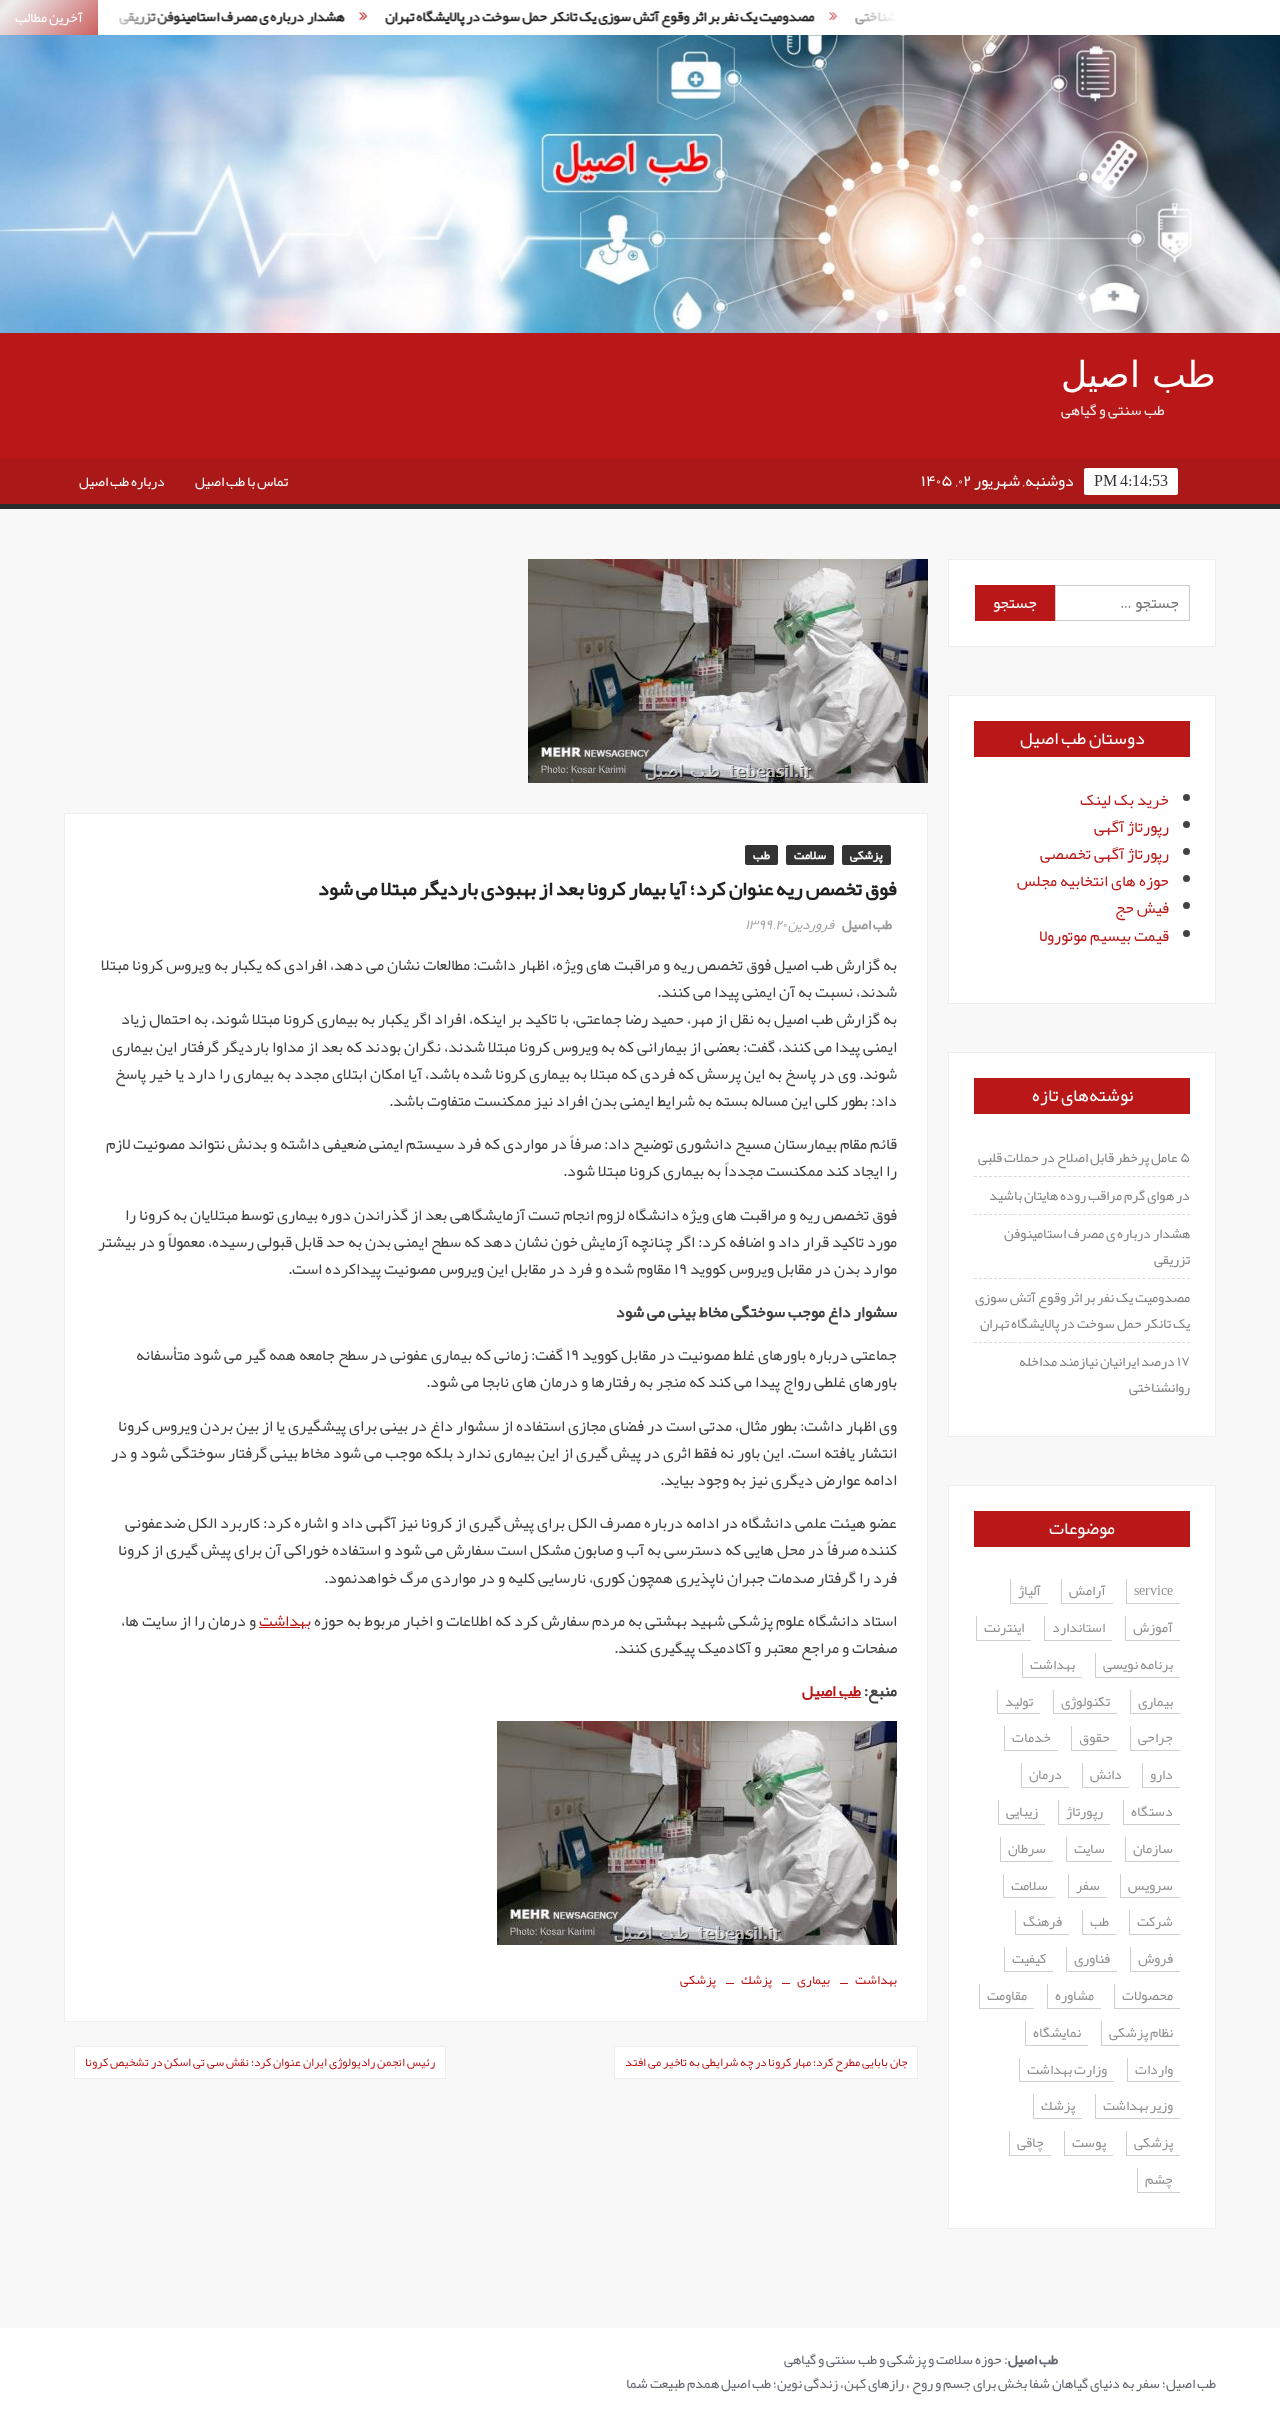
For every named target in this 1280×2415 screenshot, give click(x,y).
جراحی (1155, 1738)
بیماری (813, 1980)
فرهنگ (1042, 1922)
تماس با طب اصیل (241, 481)
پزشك (756, 1980)
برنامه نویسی (1138, 1665)
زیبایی (1022, 1812)
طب (761, 855)
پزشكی (698, 1980)
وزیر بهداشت (1138, 2106)
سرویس (1150, 1886)
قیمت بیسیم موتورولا (1104, 936)
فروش (1155, 1959)
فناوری (1092, 1959)
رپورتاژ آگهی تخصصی (1104, 854)
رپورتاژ (1084, 1812)
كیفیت (1029, 1959)
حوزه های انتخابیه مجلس (1093, 881)
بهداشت (285, 1621)
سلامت (810, 855)
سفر (1088, 1886)
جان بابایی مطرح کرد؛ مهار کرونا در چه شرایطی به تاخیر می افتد (766, 2062)
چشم (1159, 2180)
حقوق (1094, 1738)
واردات (1154, 2070)
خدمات (1031, 1738)
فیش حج (1142, 908)
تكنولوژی (1085, 1702)
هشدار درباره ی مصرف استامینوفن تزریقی (179, 16)
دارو (1161, 1775)
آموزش (1153, 1628)
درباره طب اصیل (122, 481)
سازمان (1153, 1849)
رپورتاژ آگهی (1131, 827)
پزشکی (866, 855)
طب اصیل (1138, 375)
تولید (1019, 1702)
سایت (1089, 1849)
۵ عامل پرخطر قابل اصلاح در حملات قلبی (1084, 1157)
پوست (1089, 2143)
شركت (1155, 1922)
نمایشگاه (1057, 2033)
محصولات (1147, 1996)
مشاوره (1074, 1996)
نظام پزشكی (1141, 2033)
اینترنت (1004, 1628)
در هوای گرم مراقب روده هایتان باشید (1089, 1195)
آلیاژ (1029, 1591)
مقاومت (1007, 1996)
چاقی (1030, 2143)
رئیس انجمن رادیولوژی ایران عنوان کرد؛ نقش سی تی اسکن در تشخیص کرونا (260, 2062)
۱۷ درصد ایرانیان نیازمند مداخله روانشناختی (1104, 1374)
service (1153, 1591)
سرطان (1027, 1849)
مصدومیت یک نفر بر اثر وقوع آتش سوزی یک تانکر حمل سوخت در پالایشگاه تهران (548, 16)
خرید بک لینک (1124, 800)
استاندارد (1078, 1628)
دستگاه (1152, 1812)
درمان (1045, 1775)
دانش (1106, 1775)
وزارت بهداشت (1067, 2070)
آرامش (1087, 1591)
